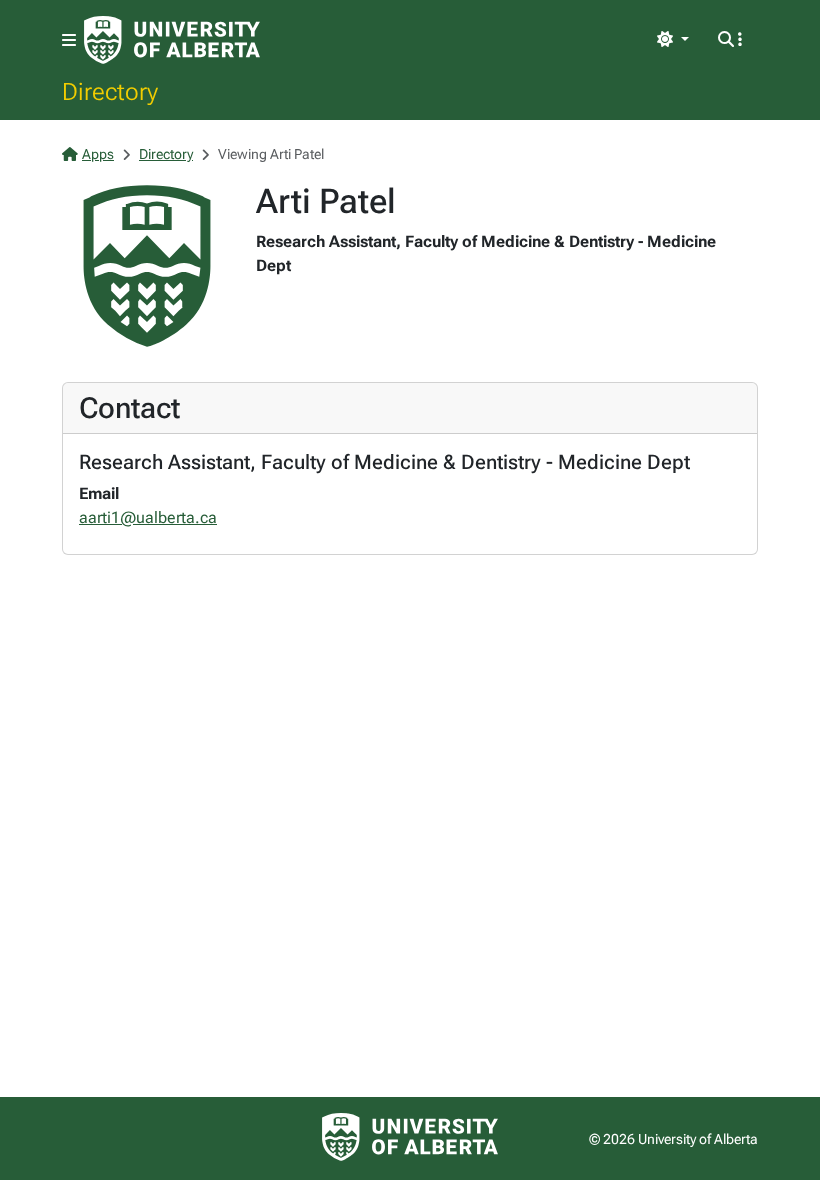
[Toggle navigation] (69, 40)
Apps (98, 154)
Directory (110, 91)
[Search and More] (730, 40)
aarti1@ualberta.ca (148, 517)
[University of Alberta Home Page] (172, 40)
